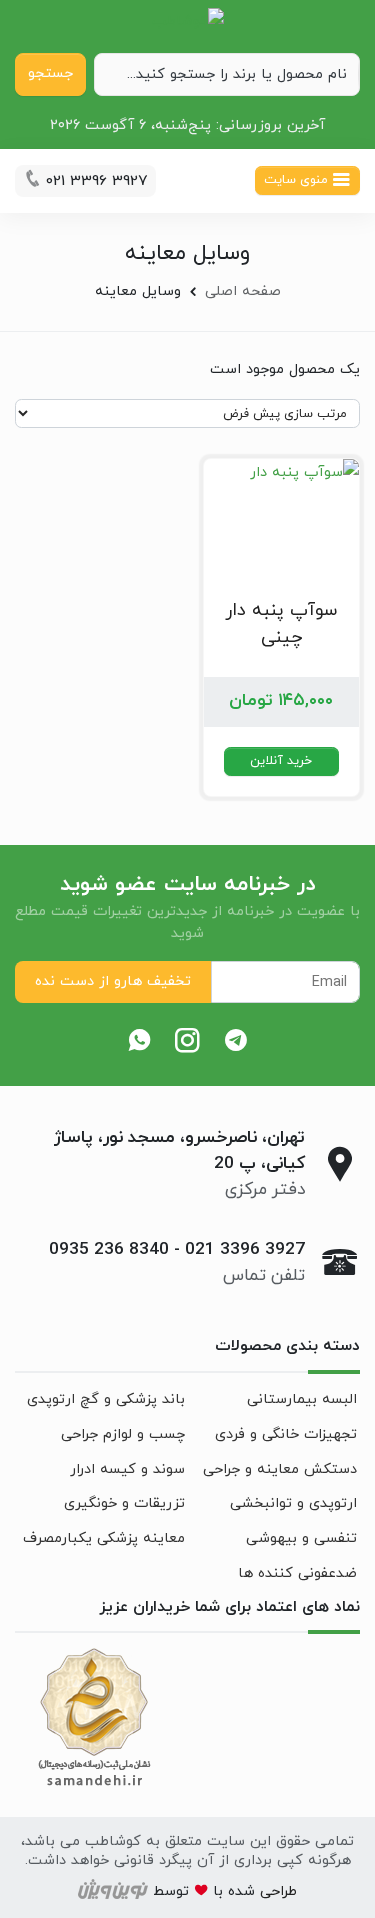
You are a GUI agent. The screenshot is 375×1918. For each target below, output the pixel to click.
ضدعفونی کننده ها (297, 1573)
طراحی (276, 1891)
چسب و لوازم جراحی (123, 1434)
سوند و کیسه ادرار (127, 1469)
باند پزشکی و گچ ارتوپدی (106, 1399)
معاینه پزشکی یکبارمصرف (104, 1538)
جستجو (50, 73)
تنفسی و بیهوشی (301, 1538)
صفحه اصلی (243, 291)
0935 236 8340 (109, 1250)
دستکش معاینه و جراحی (280, 1469)
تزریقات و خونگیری (124, 1503)
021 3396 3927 (245, 1250)
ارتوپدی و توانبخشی (293, 1503)
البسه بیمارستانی (302, 1399)
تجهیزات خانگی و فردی (286, 1434)
